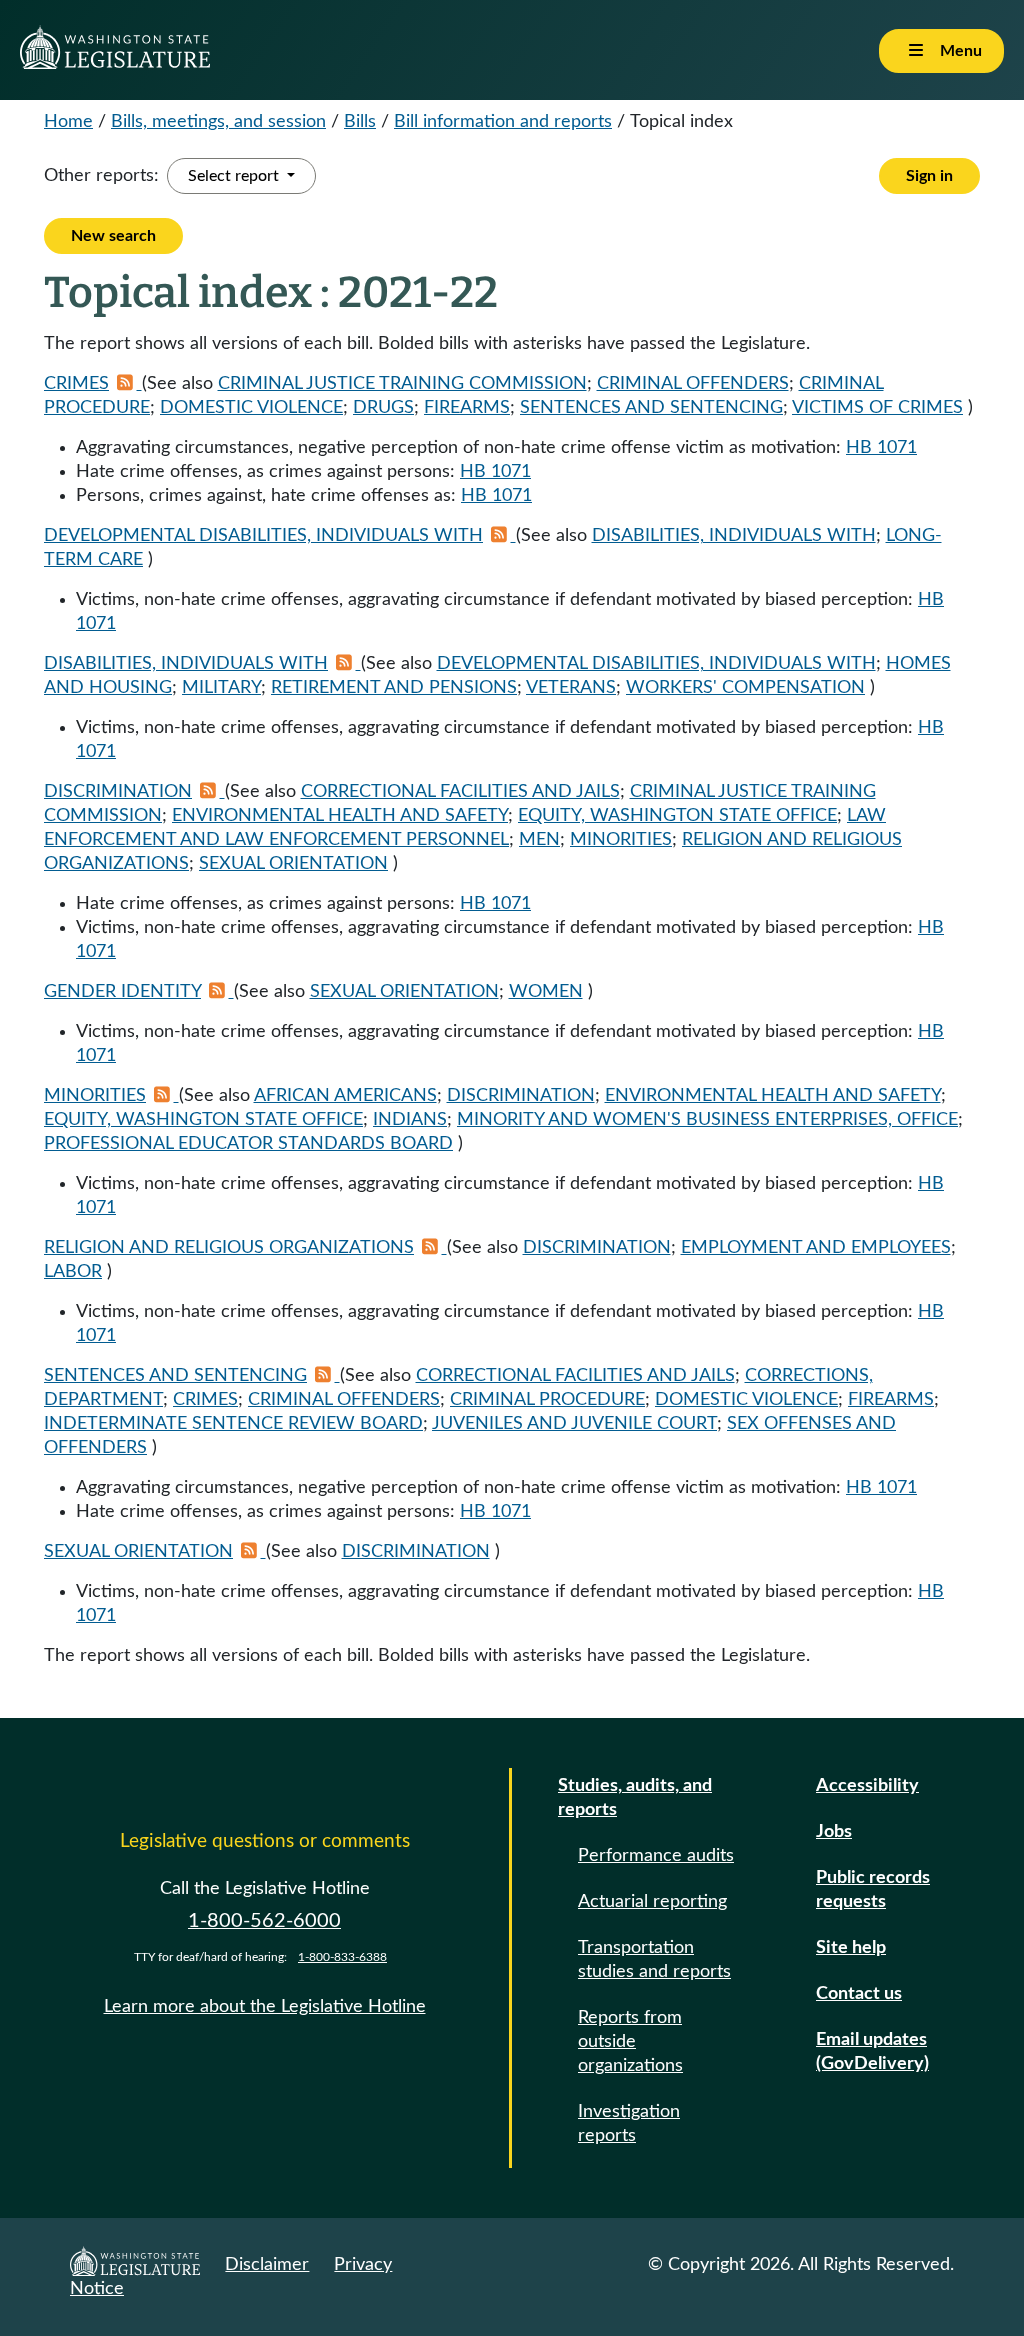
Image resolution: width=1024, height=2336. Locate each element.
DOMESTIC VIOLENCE (251, 408)
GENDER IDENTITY (122, 992)
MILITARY (221, 688)
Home (68, 122)
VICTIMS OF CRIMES (877, 408)
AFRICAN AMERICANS (345, 1096)
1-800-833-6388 (342, 1957)
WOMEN (546, 992)
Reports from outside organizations (630, 2042)
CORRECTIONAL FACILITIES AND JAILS (460, 792)
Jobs (834, 1832)
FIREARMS (467, 408)
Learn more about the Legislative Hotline (265, 2007)
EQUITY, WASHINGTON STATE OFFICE (677, 816)
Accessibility (867, 1786)
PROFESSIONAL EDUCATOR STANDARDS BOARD (248, 1144)
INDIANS (410, 1120)
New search (113, 236)
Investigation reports (629, 2124)
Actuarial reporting (652, 1902)
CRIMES (76, 384)
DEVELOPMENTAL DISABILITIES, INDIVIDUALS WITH (263, 536)
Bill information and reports (503, 122)
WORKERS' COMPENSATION (745, 688)
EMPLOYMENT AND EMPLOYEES (816, 1248)
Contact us (859, 1994)
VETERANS (571, 688)
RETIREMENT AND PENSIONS (394, 688)
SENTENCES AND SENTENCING (651, 408)
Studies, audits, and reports (635, 1798)
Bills (360, 122)
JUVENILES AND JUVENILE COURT (574, 1424)
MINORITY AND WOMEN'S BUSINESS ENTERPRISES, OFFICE (707, 1120)
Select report (235, 176)
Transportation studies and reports (654, 1960)
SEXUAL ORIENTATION (293, 864)
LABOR (73, 1272)
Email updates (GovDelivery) (872, 2052)
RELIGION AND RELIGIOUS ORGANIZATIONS (229, 1248)
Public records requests (873, 1890)
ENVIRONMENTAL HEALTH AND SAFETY (340, 816)
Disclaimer (267, 2265)
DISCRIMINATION (118, 792)
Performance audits (656, 1856)
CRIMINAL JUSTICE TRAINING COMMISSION (402, 384)
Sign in (929, 176)
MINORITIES (621, 840)
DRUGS (383, 408)
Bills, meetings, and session (218, 122)
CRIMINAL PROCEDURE (547, 1400)
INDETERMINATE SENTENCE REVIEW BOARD (233, 1424)
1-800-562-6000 (264, 1921)
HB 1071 (881, 448)
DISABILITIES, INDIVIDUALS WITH (734, 536)
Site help (851, 1948)
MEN (539, 840)
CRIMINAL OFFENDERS (693, 384)
